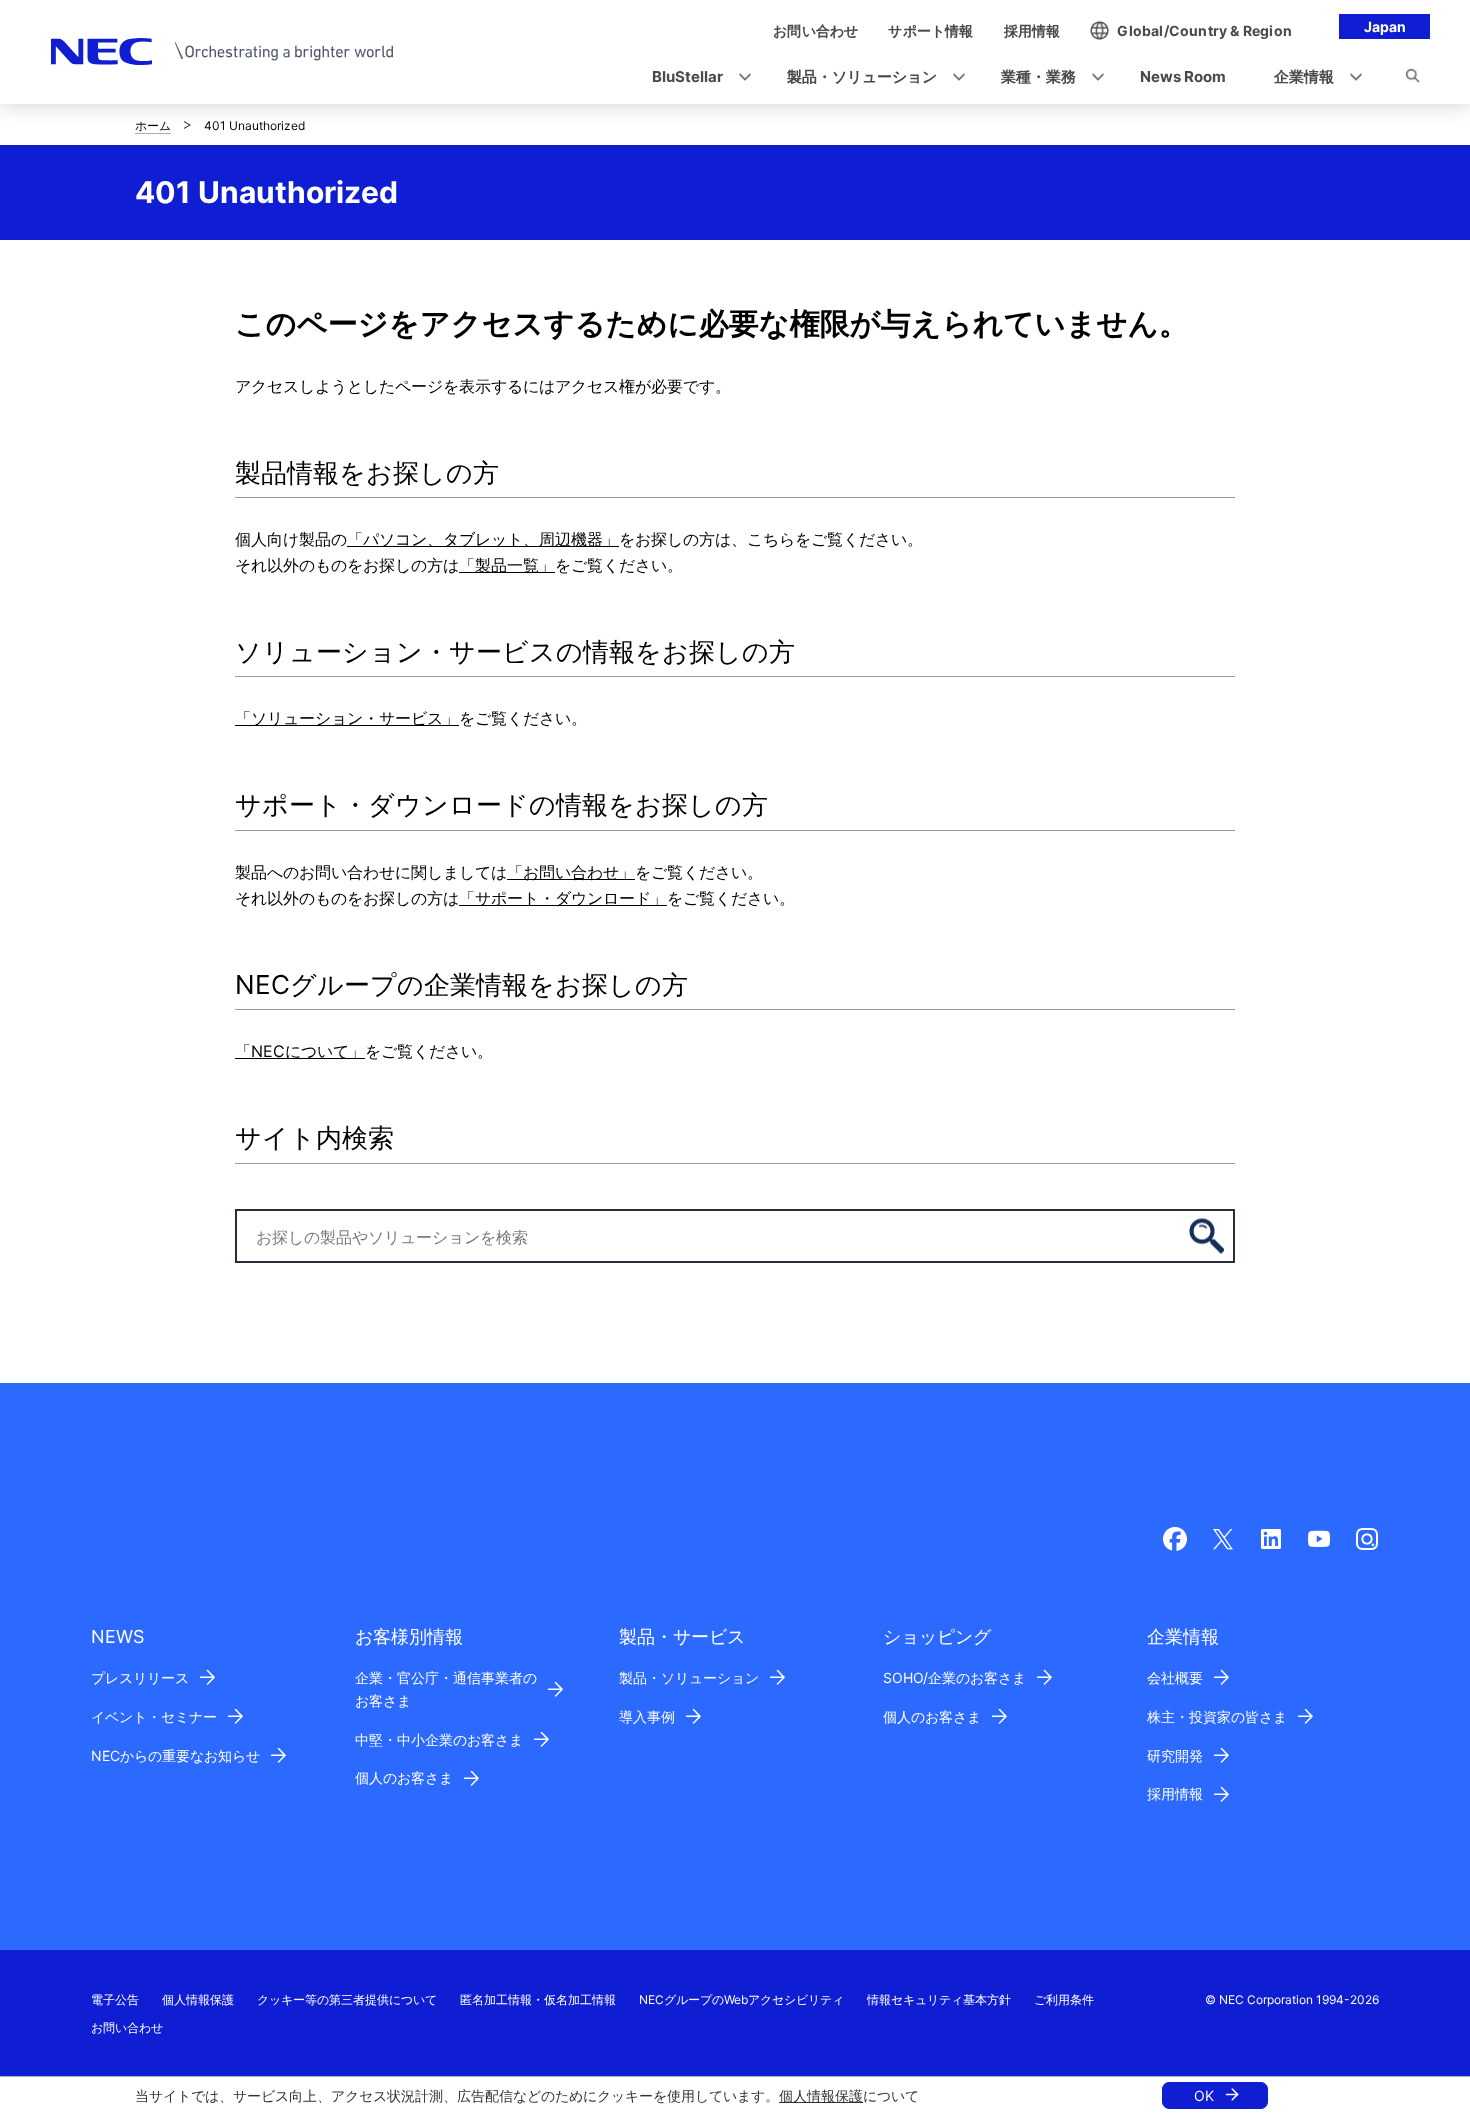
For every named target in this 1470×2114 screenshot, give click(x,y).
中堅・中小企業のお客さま (439, 1739)
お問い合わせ (127, 2027)
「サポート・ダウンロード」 (563, 898)
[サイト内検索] (1412, 79)
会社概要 (1175, 1677)
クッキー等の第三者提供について (347, 1999)
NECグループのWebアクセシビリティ (741, 1999)
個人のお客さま (404, 1777)
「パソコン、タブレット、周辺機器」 (483, 539)
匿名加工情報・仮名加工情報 (538, 1999)
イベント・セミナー (154, 1716)
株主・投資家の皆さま (1217, 1716)
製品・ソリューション (689, 1677)
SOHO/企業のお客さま (954, 1677)
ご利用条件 (1064, 1999)
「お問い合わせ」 (571, 872)
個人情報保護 (821, 2095)
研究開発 (1175, 1755)
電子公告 (115, 1999)
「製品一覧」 (507, 565)
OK (1204, 2095)
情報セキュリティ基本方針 (939, 1999)
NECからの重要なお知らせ (175, 1755)
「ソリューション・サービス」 (347, 718)
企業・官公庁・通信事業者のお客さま (446, 1689)
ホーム (153, 125)
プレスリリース (140, 1677)
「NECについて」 (300, 1051)
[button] (695, 77)
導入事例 (647, 1716)
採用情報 (1175, 1793)
